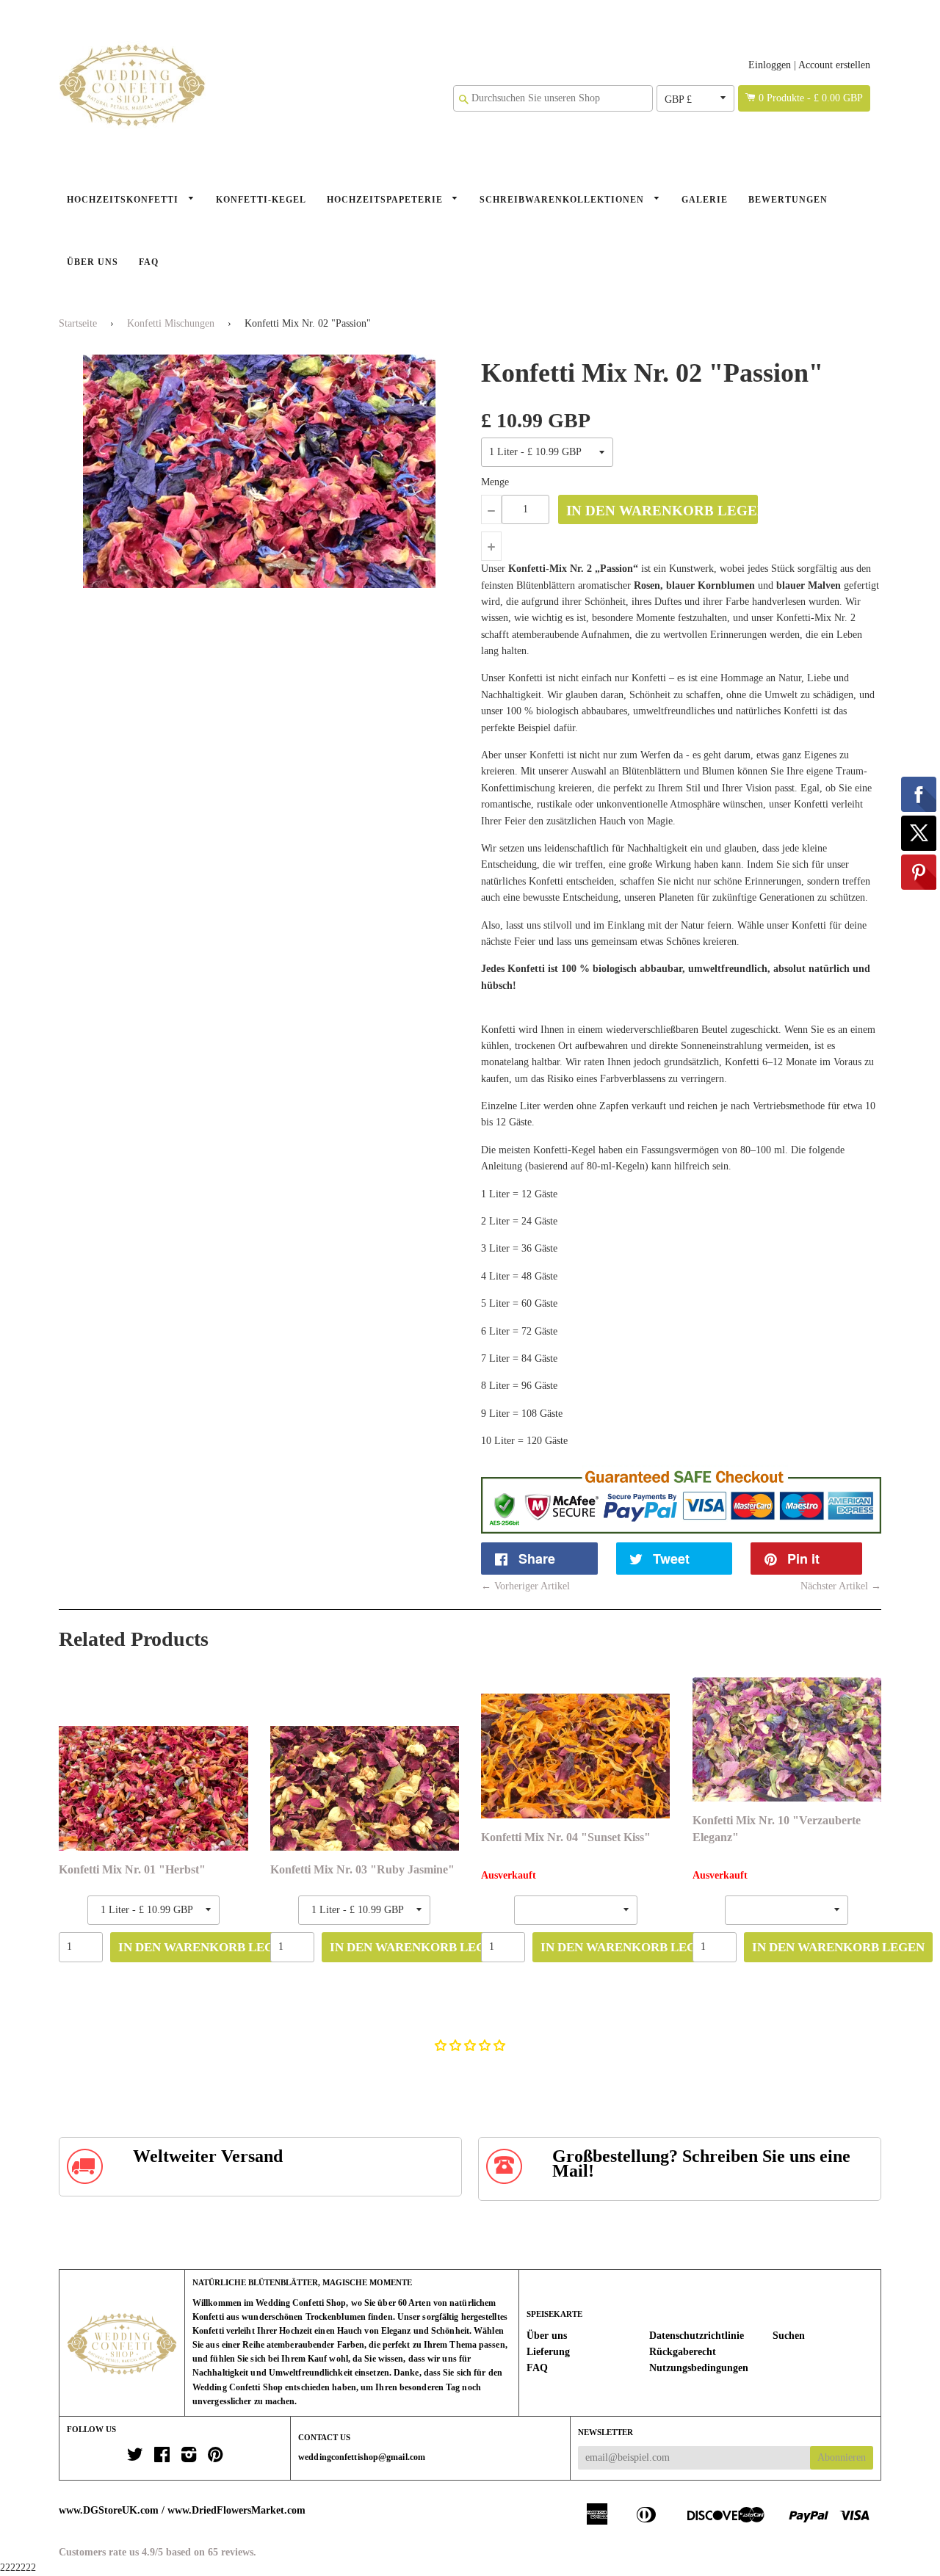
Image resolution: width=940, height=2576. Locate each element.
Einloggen (770, 65)
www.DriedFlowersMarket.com (236, 2510)
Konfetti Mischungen (171, 323)
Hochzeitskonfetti (124, 200)
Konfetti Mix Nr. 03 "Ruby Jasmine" (362, 1869)
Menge (495, 482)
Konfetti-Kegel (261, 200)
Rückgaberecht (683, 2352)
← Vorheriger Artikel (525, 1586)
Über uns (93, 262)
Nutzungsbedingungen (699, 2368)
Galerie (705, 200)
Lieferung (548, 2352)
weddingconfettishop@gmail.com (362, 2457)
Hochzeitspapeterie (386, 200)
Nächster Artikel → (841, 1586)
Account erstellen (834, 65)
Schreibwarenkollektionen (563, 200)
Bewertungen (788, 200)
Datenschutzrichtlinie (697, 2336)
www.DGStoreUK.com (109, 2510)
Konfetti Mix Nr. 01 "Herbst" (132, 1869)
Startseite (78, 323)
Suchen (789, 2336)
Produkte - (811, 98)
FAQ (149, 262)
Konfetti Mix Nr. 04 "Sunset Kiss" (566, 1837)
